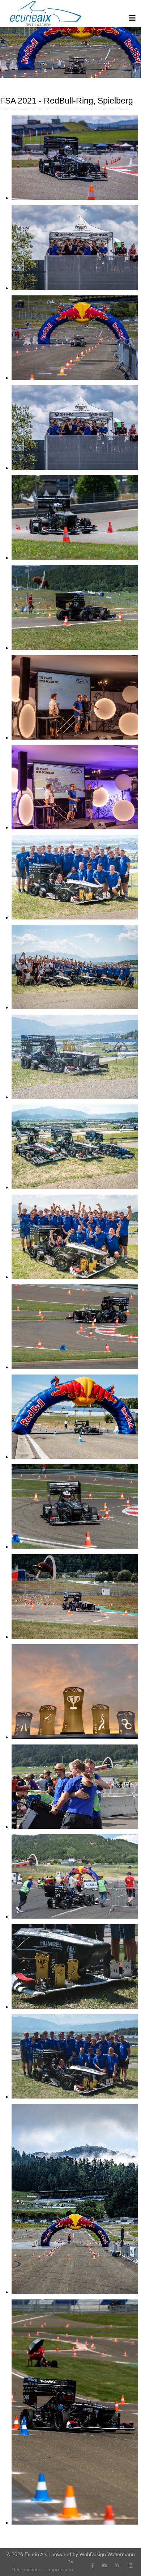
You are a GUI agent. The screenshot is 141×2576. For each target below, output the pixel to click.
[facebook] (93, 2566)
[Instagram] (131, 2566)
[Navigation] (132, 18)
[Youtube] (104, 2566)
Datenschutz (26, 2569)
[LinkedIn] (117, 2566)
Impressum (60, 2569)
